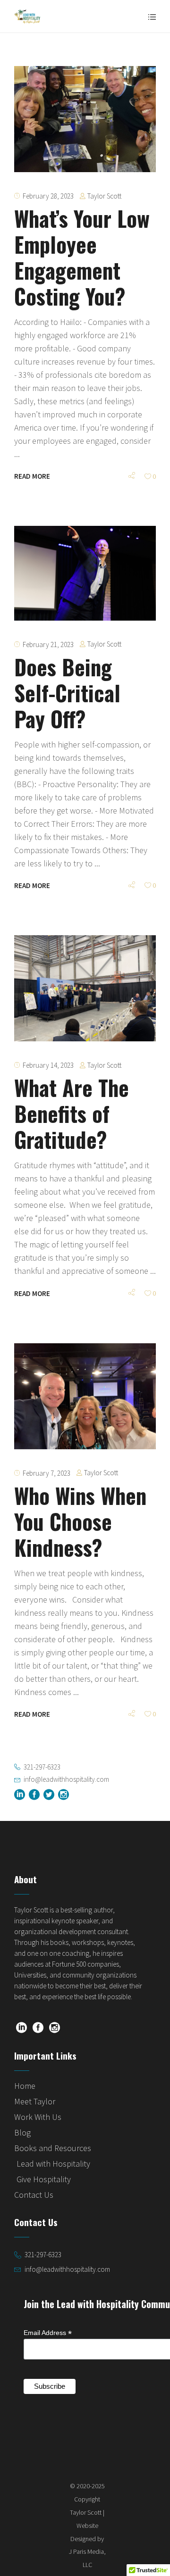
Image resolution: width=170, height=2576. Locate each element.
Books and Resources (53, 2148)
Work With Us (38, 2117)
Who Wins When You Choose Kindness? (80, 1521)
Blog (22, 2132)
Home (25, 2086)
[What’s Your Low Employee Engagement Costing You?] (85, 119)
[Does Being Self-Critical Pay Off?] (85, 573)
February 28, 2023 (48, 196)
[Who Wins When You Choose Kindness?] (85, 1396)
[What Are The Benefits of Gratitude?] (85, 988)
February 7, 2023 (47, 1473)
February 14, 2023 (48, 1065)
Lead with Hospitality (53, 2164)
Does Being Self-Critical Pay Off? (67, 693)
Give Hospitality (44, 2179)
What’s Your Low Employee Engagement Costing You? (82, 257)
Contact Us (34, 2195)
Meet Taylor (35, 2101)
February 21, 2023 (48, 644)
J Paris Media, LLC (87, 2558)
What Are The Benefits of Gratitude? (72, 1113)
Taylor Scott (104, 196)
